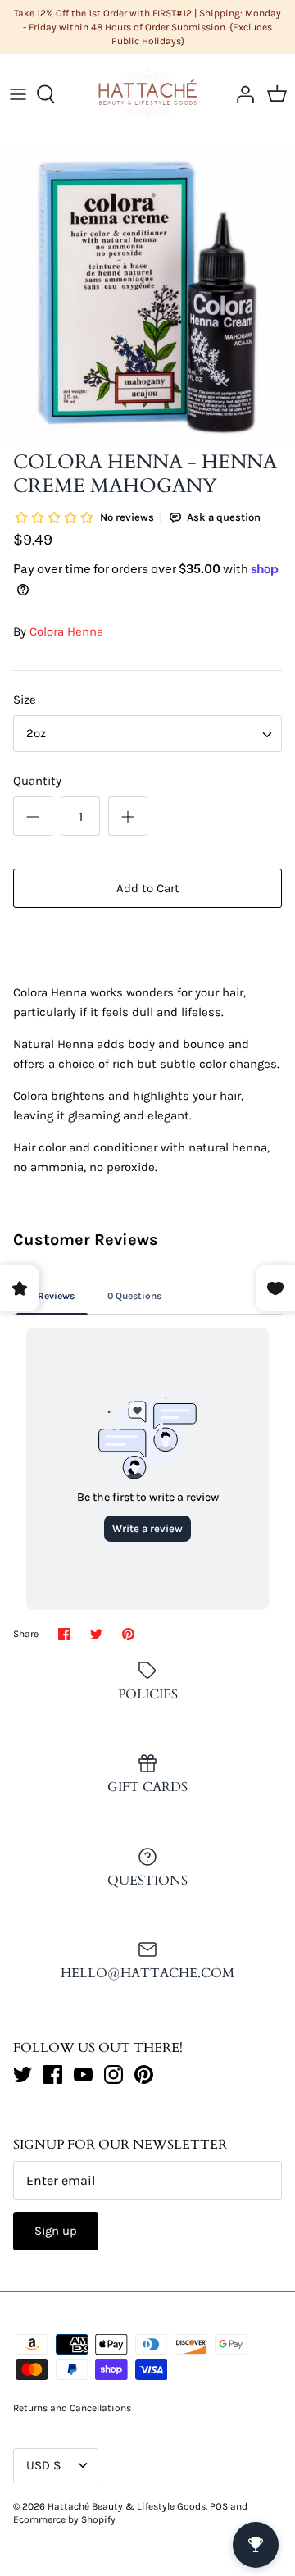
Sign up (56, 2231)
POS (219, 2506)
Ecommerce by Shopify (64, 2519)
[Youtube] (83, 2074)
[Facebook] (53, 2074)
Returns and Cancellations (72, 2408)
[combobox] (147, 734)
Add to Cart (148, 888)
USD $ (43, 2465)
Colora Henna (66, 631)
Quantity (37, 781)
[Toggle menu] (18, 94)
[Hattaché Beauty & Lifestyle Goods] (148, 93)
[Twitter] (23, 2074)
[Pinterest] (144, 2074)
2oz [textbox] (36, 733)
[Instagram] (113, 2074)
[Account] (241, 94)
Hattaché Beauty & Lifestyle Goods (127, 2506)
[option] (147, 295)
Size (25, 700)
